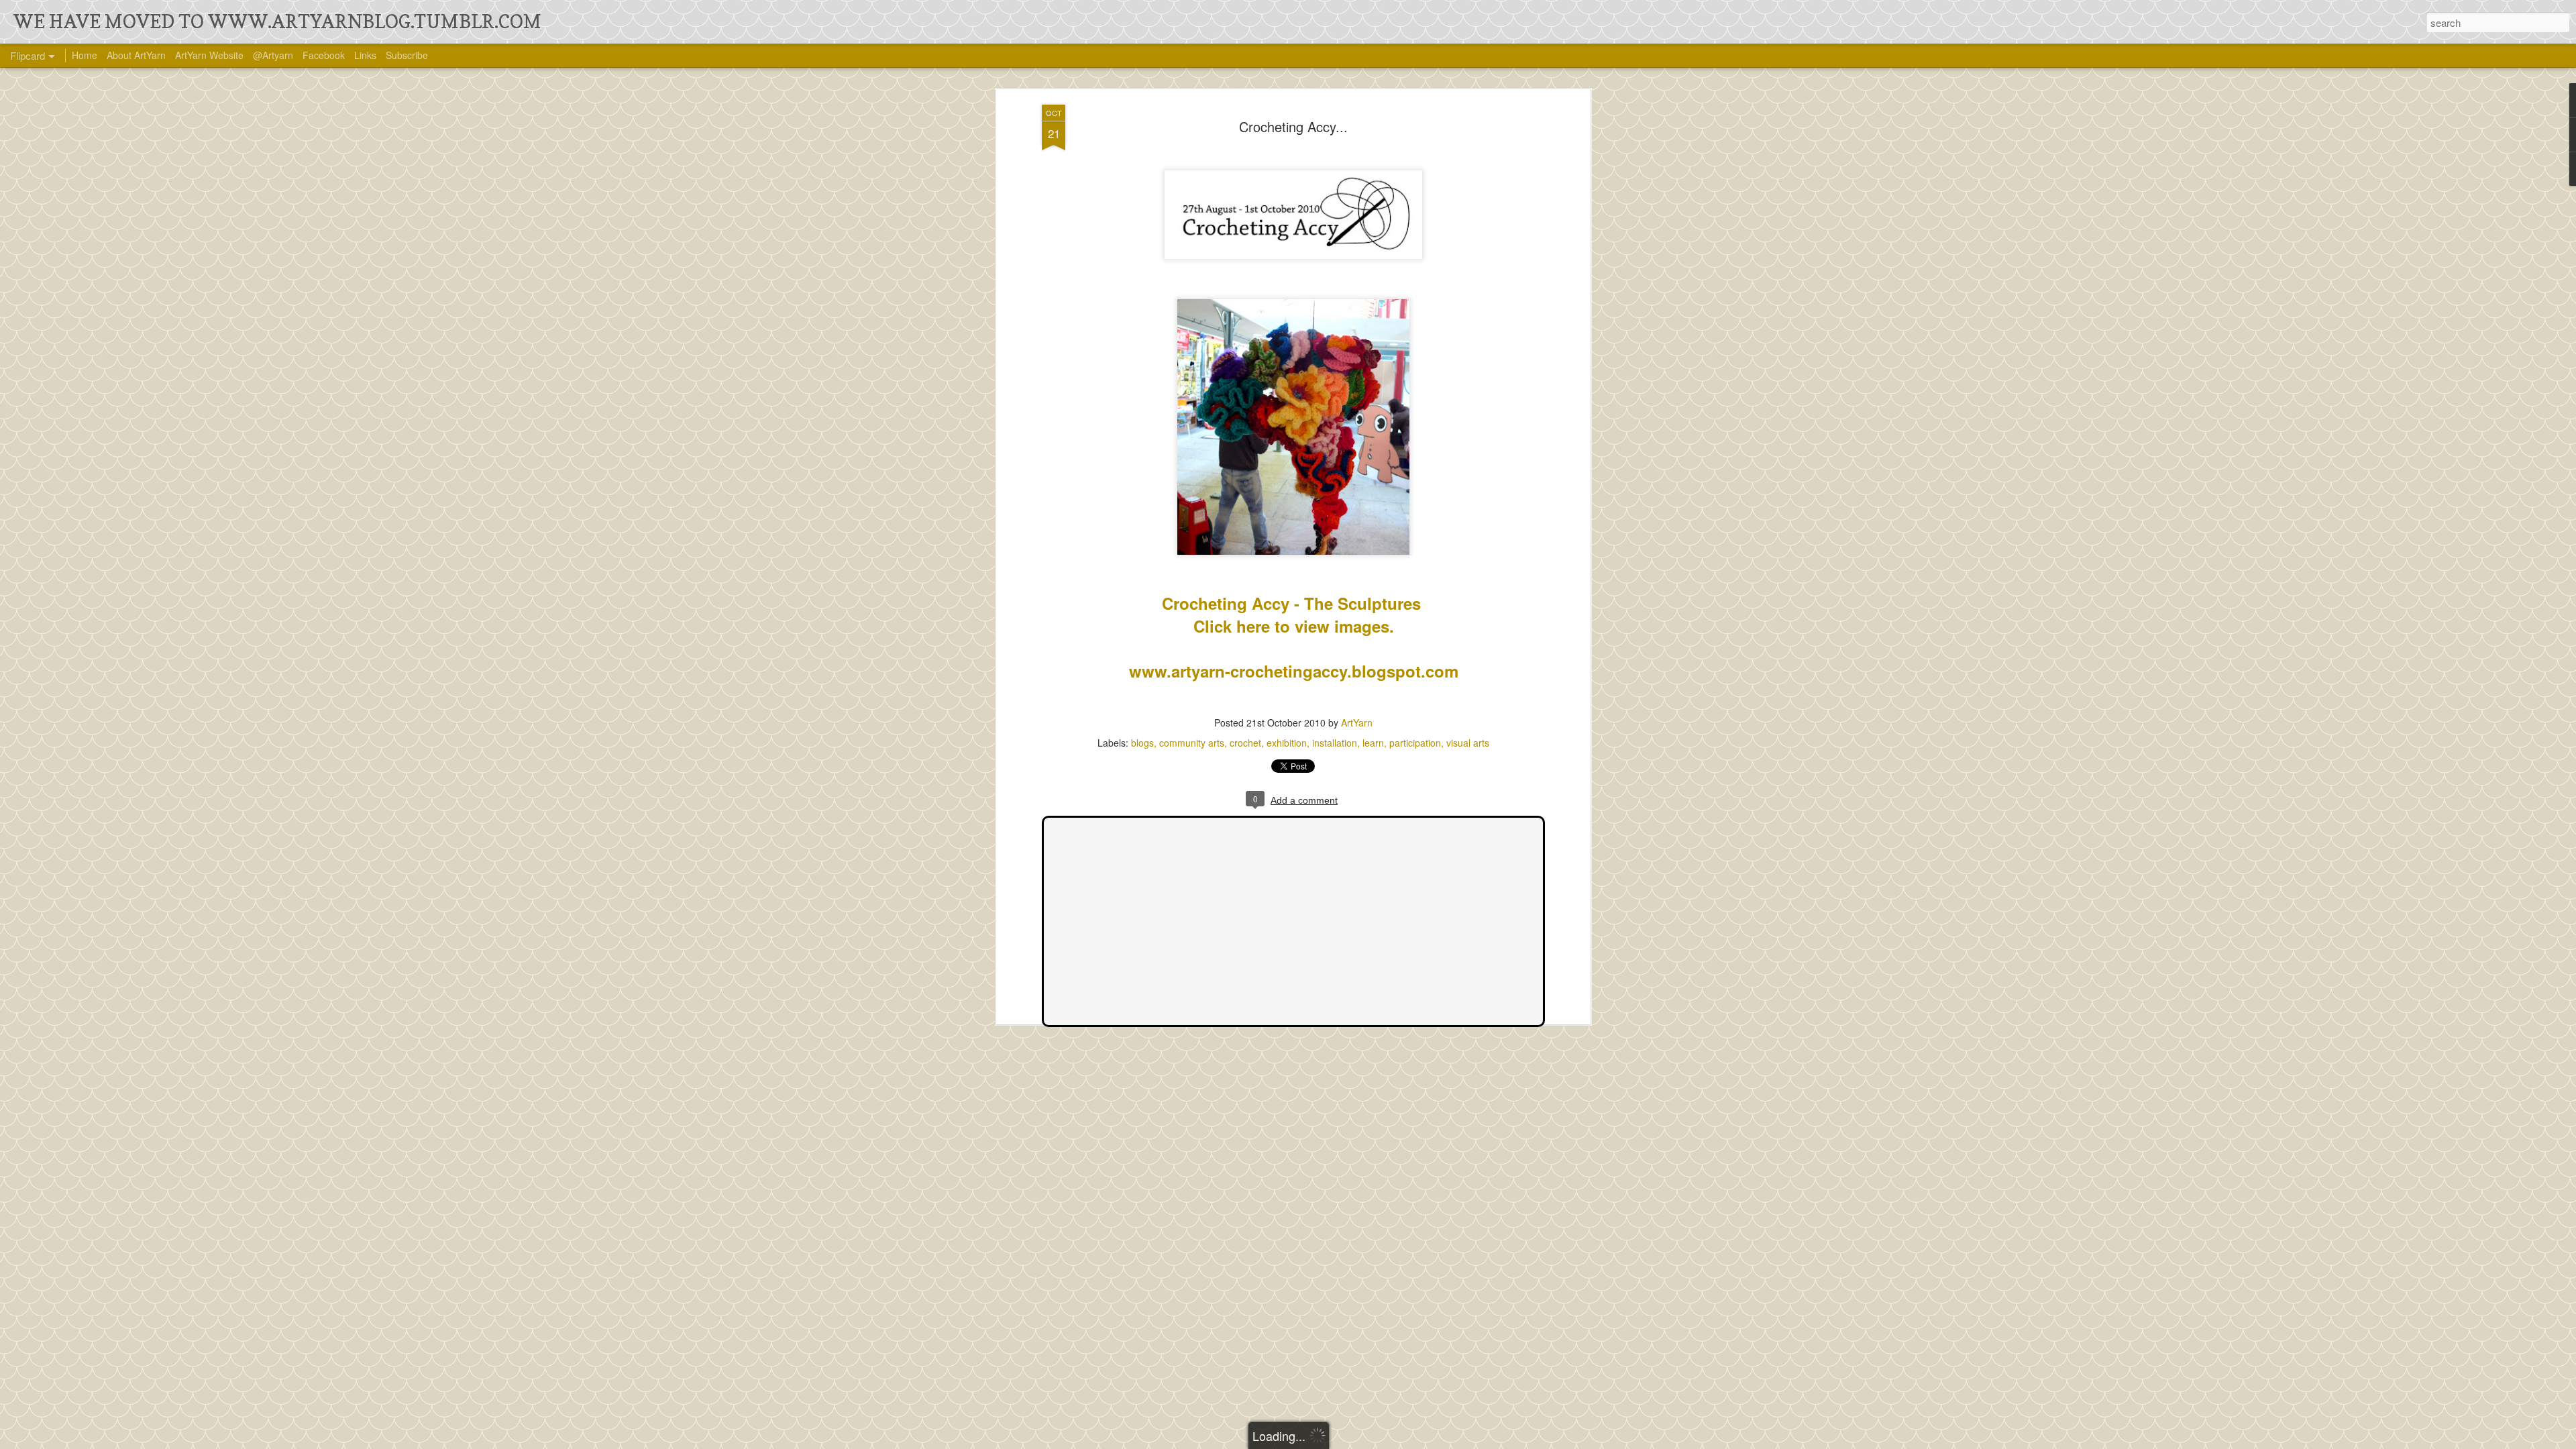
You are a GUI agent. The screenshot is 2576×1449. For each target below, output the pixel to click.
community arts (1192, 743)
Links (365, 55)
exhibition (1287, 743)
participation (1415, 743)
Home (85, 55)
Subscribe (407, 55)
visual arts (1468, 743)
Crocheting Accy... (1293, 126)
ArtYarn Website (209, 55)
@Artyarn (273, 55)
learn (1373, 743)
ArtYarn (1357, 722)
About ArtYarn (136, 55)
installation (1335, 743)
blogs (1142, 743)
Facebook (324, 55)
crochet (1245, 743)
